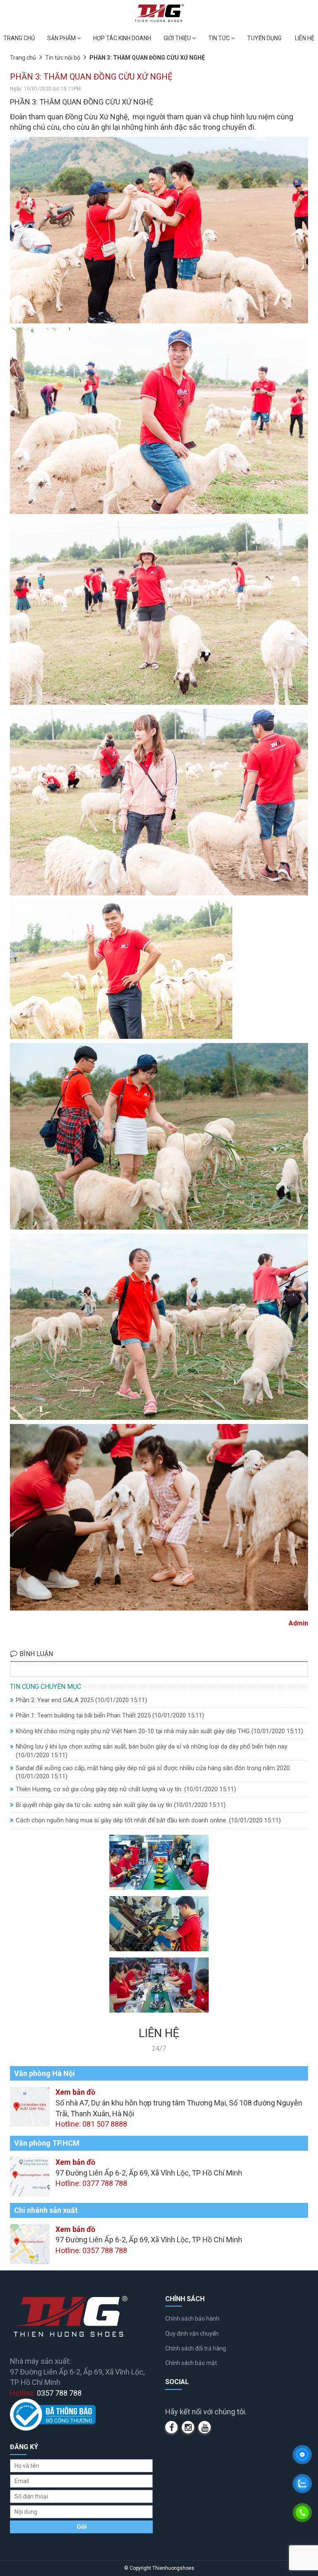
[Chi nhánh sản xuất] (30, 2243)
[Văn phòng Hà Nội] (30, 2106)
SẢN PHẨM (62, 38)
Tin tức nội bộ (63, 58)
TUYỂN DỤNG (264, 38)
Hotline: (46, 2393)
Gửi (82, 2527)
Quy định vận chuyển (192, 2333)
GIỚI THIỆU (178, 38)
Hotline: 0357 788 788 (91, 2250)
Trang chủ (23, 58)
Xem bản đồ (75, 2092)
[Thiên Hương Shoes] (159, 13)
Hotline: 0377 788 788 (91, 2183)
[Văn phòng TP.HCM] (30, 2176)
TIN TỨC (220, 38)
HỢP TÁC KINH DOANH (122, 38)
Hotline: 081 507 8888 (91, 2124)
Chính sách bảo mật (191, 2363)
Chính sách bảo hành (192, 2319)
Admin (298, 1623)
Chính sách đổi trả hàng (196, 2348)
